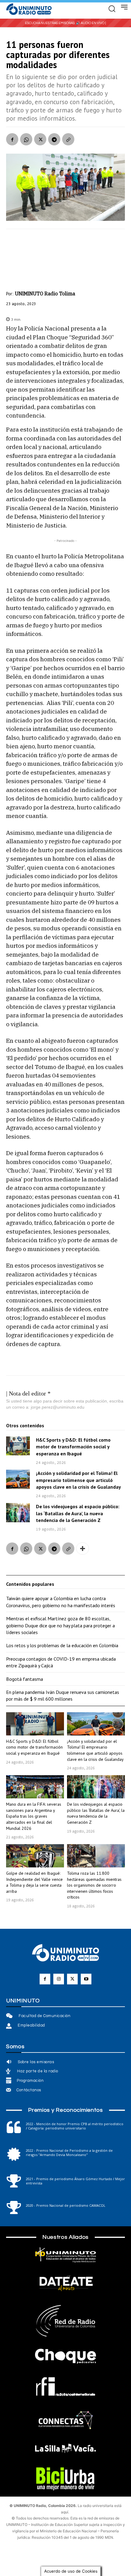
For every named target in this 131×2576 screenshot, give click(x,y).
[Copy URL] (68, 139)
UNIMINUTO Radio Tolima (45, 294)
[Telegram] (54, 139)
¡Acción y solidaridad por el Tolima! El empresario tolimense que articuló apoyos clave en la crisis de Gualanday (78, 1480)
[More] (83, 1549)
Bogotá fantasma (25, 1679)
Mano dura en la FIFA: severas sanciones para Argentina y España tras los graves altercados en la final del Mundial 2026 (34, 1816)
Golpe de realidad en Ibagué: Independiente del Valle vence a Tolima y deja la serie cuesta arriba (34, 1882)
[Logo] (29, 9)
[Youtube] (86, 1979)
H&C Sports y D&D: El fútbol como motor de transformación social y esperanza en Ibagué (73, 1447)
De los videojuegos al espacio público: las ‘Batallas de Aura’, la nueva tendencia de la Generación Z (78, 1513)
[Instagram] (59, 1979)
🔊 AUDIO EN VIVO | (91, 23)
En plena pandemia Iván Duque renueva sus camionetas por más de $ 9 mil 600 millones (63, 1695)
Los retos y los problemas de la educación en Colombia (62, 1645)
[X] (40, 139)
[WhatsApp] (26, 139)
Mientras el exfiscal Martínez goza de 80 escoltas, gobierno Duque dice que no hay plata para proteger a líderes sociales (60, 1625)
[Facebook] (12, 139)
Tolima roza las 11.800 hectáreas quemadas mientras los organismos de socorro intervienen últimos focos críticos (94, 1885)
